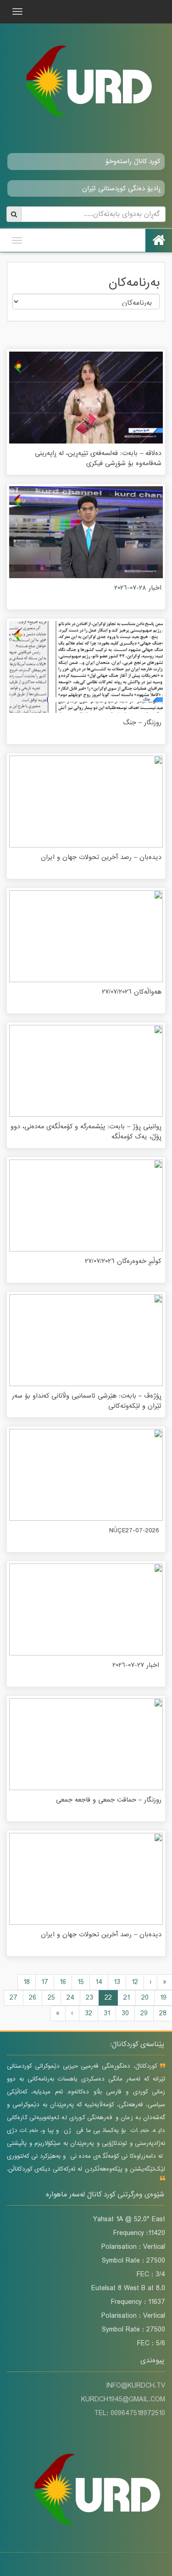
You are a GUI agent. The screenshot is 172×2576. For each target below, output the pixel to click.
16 (63, 1982)
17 (45, 1982)
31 (107, 2013)
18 (27, 1982)
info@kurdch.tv (136, 2386)
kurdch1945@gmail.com (123, 2400)
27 (14, 1998)
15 (81, 1982)
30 (125, 2013)
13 (117, 1982)
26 (33, 1998)
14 (99, 1982)
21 (127, 1998)
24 (70, 1998)
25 (51, 1998)
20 (145, 1998)
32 (89, 2013)
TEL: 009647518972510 (130, 2413)
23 (89, 1998)
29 (144, 2013)
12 (135, 1982)
